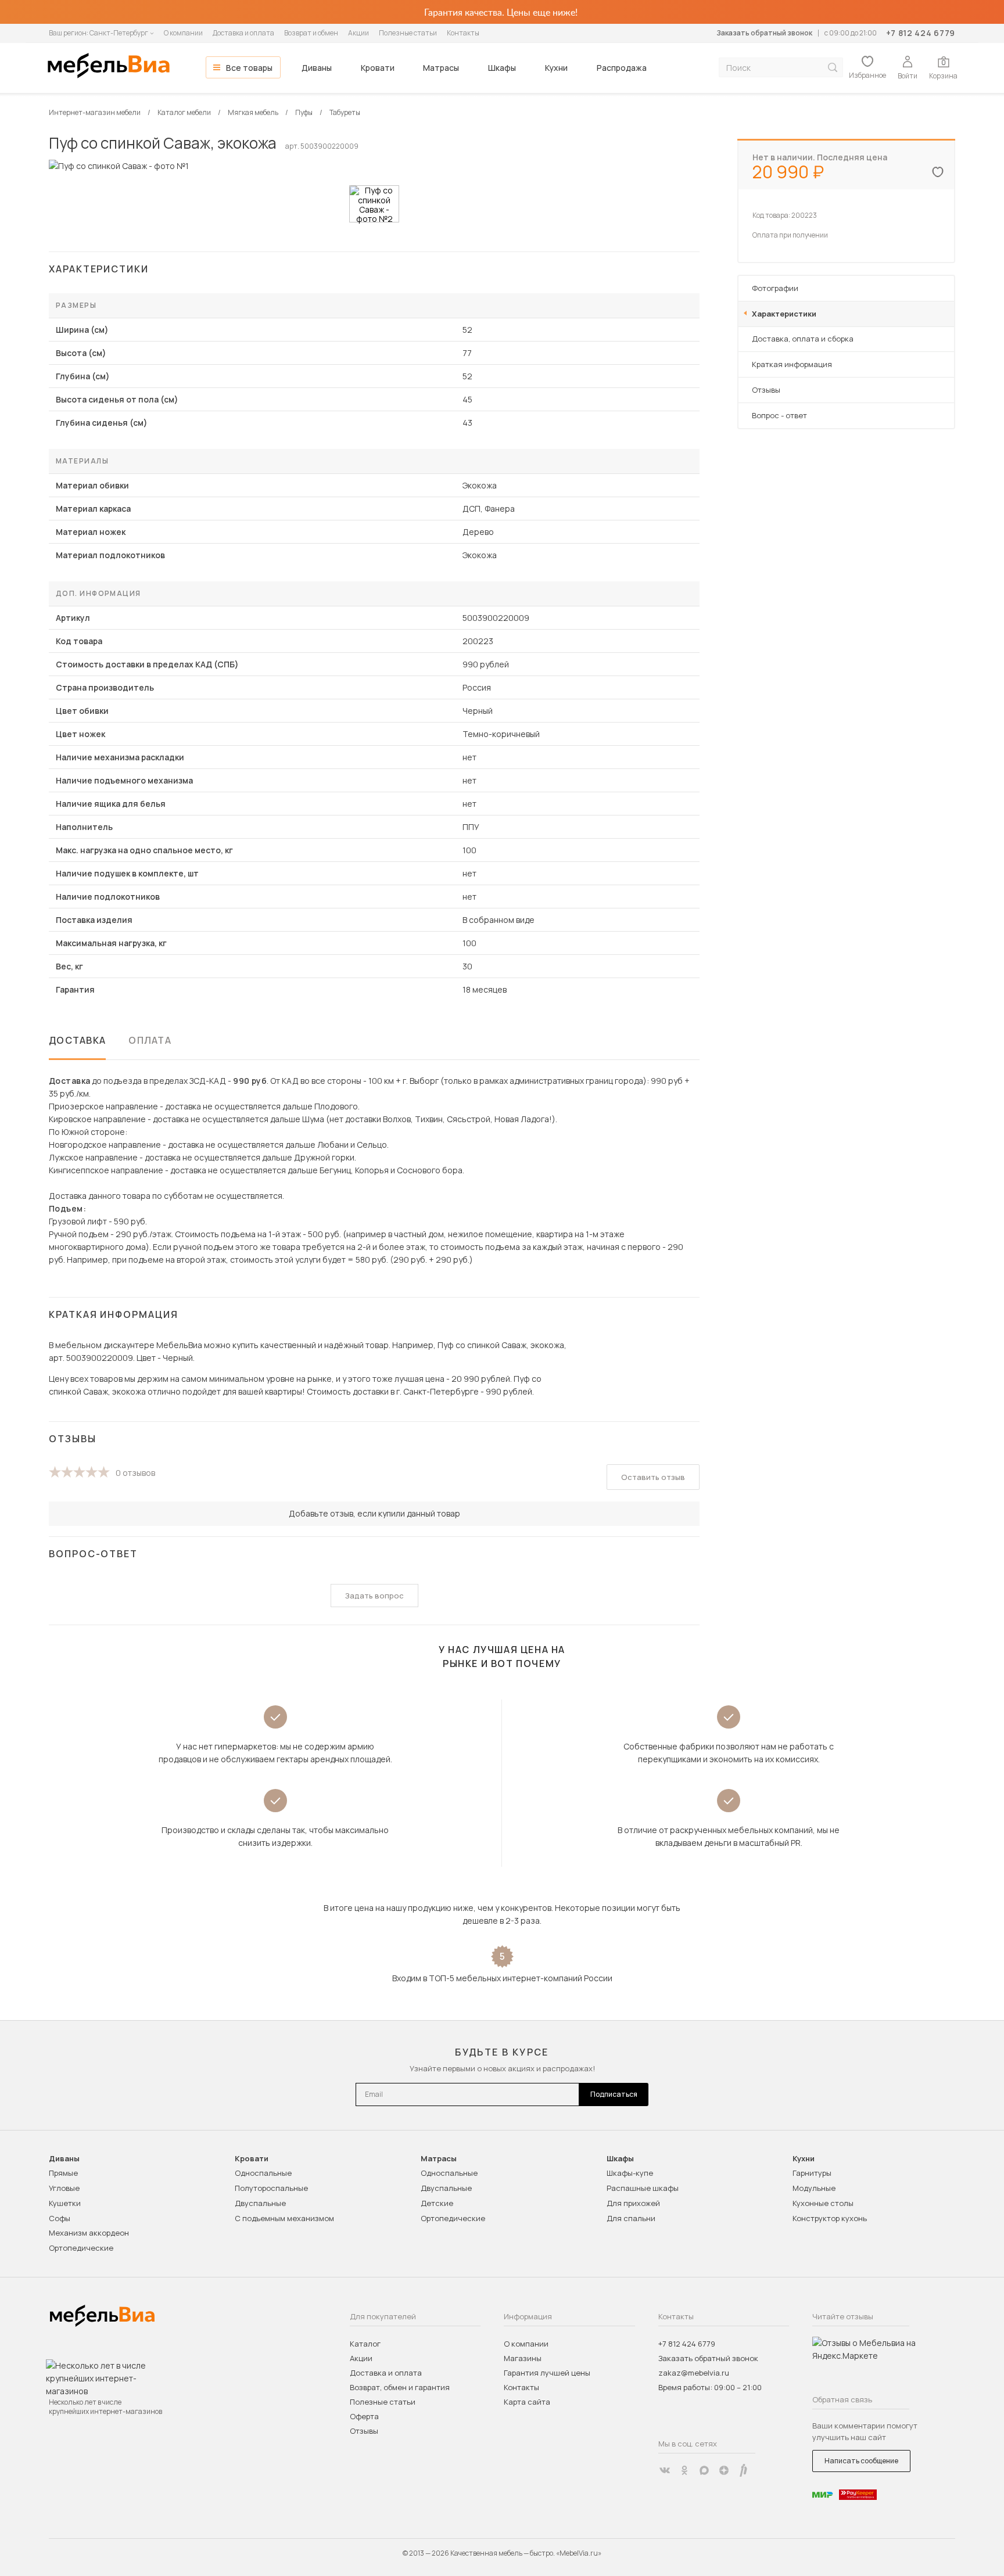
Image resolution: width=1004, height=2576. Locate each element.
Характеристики (784, 314)
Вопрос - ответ (779, 415)
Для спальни (631, 2218)
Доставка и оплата (243, 33)
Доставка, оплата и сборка (803, 339)
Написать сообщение (861, 2461)
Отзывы (766, 390)
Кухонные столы (823, 2203)
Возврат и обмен (311, 33)
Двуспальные (260, 2203)
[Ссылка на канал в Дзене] (724, 2470)
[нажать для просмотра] (374, 204)
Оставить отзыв (653, 1477)
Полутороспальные (271, 2188)
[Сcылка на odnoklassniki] (684, 2470)
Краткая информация (792, 364)
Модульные (814, 2188)
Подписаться (614, 2094)
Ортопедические (81, 2248)
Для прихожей (633, 2203)
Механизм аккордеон (89, 2233)
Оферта (364, 2416)
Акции (358, 33)
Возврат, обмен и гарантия (400, 2387)
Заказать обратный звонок (764, 33)
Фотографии (775, 288)
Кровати (378, 68)
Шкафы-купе (630, 2173)
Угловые (64, 2188)
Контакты (463, 33)
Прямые (63, 2173)
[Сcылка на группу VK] (665, 2470)
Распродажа (622, 68)
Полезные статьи (408, 33)
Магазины (523, 2358)
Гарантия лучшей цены (547, 2373)
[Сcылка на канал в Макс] (704, 2470)
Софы (60, 2218)
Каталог (365, 2344)
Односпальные (263, 2173)
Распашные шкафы (643, 2188)
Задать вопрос (374, 1596)
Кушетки (65, 2203)
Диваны (317, 68)
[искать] (833, 68)
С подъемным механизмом (284, 2218)
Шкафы (502, 68)
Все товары (249, 68)
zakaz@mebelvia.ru (694, 2373)
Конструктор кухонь (830, 2218)
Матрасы (441, 68)
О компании (183, 33)
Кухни (556, 68)
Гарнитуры (812, 2173)
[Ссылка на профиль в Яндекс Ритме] (744, 2470)
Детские (437, 2203)
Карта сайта (527, 2402)
